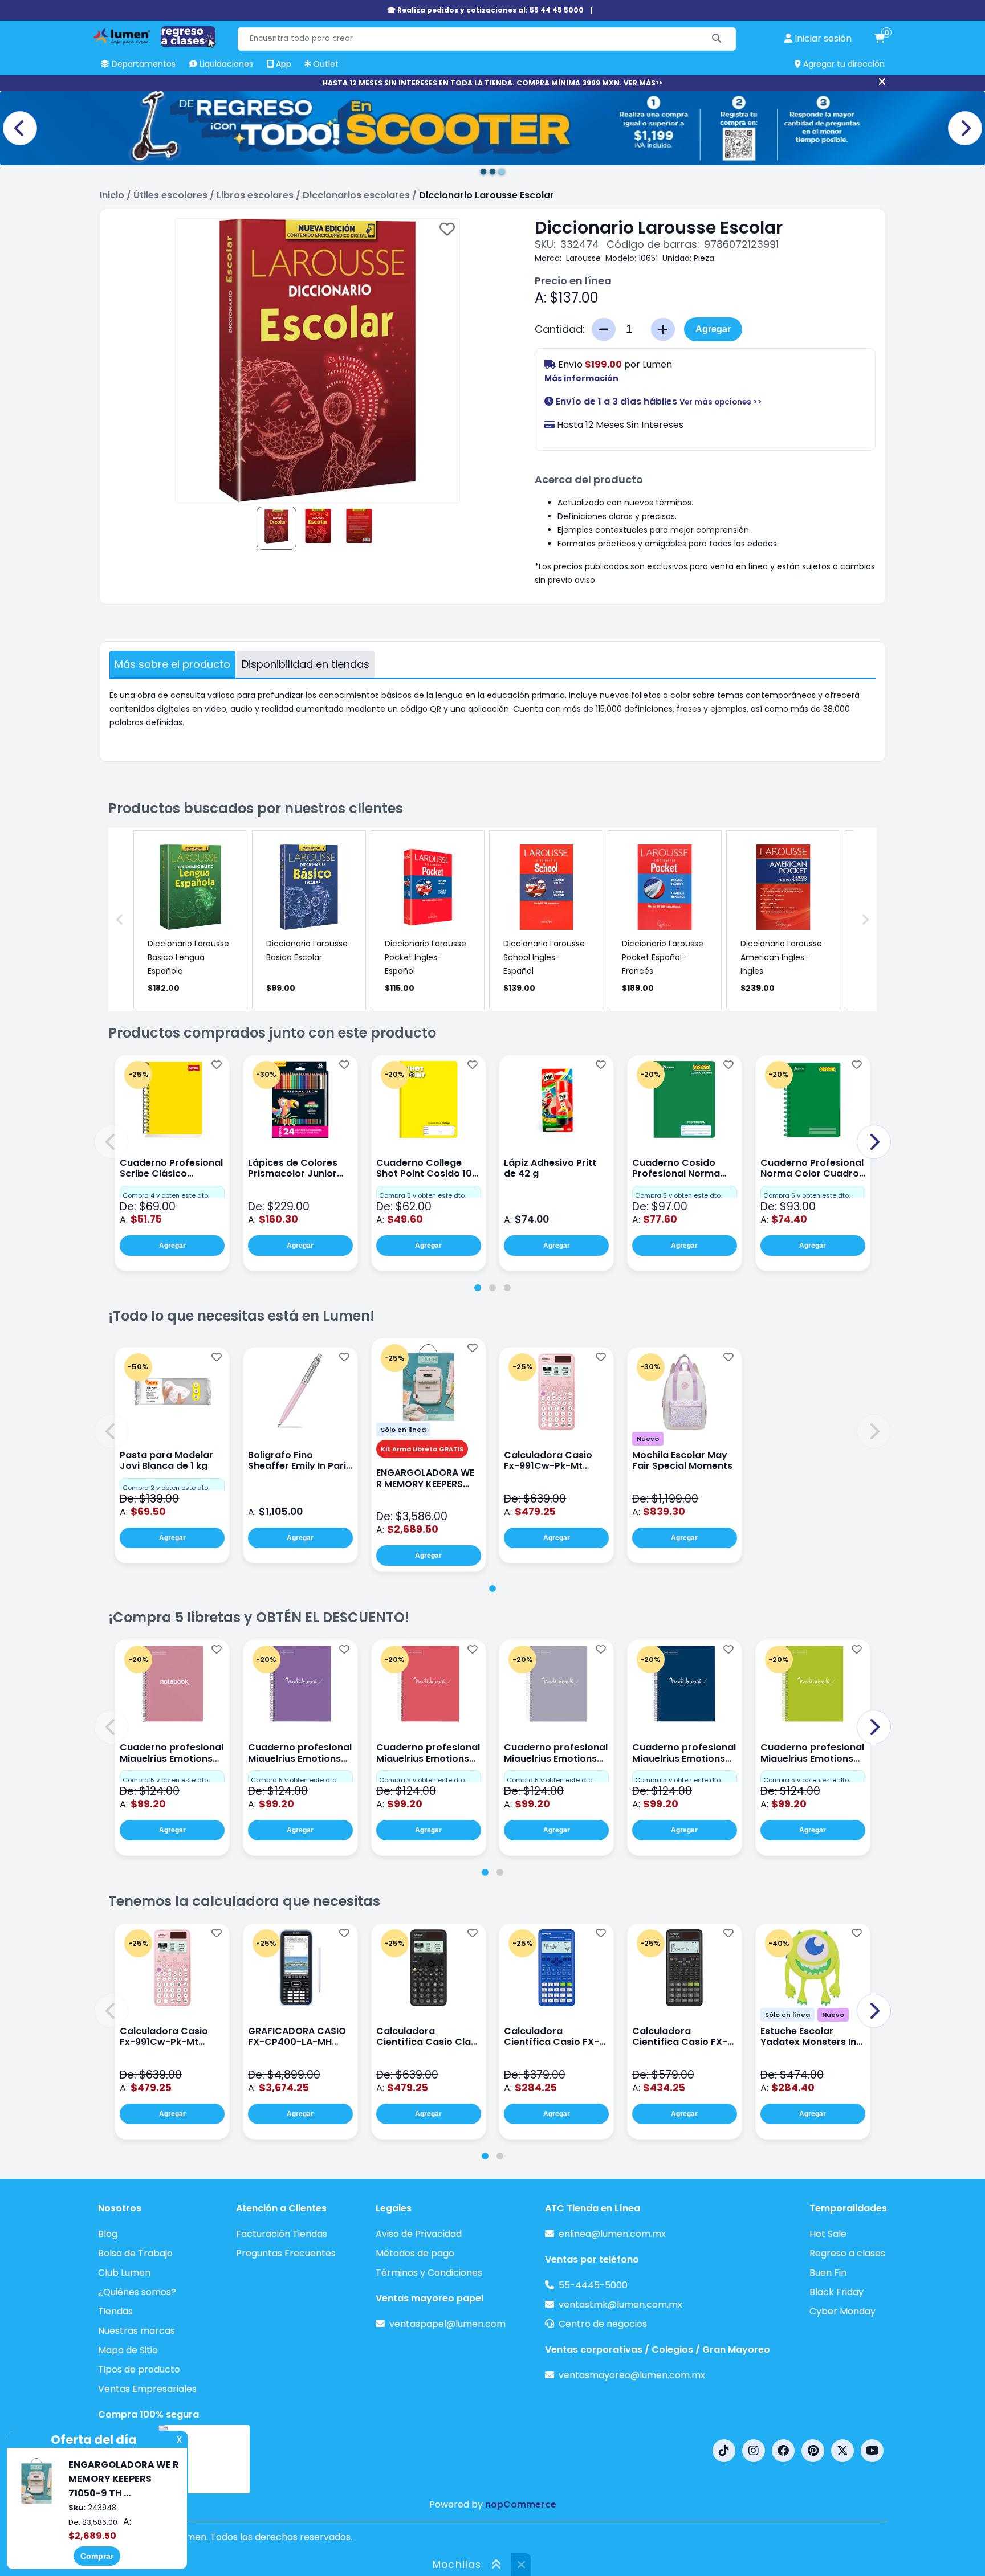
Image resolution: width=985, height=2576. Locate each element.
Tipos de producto (139, 2369)
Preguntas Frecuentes (286, 2253)
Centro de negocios (603, 2324)
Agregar (713, 329)
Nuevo (648, 1439)
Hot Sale (828, 2234)
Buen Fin (828, 2273)
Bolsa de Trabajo (135, 2253)
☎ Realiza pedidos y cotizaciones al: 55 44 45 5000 (485, 10)
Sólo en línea (403, 1430)
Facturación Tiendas (282, 2234)
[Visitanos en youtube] (872, 2451)
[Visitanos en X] (842, 2451)
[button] (111, 1142)
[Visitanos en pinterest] (813, 2451)
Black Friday (837, 2292)
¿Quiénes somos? (137, 2292)
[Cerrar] (882, 82)
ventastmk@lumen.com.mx (620, 2304)
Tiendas (115, 2311)
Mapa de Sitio (128, 2350)
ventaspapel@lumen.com (447, 2324)
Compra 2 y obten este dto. (166, 1488)
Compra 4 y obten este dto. (166, 1195)
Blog (108, 2234)
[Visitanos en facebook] (783, 2451)
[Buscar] (717, 39)
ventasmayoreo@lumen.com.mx (632, 2375)
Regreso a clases (847, 2253)
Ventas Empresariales (147, 2389)
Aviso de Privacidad (419, 2234)
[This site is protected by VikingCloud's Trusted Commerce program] (204, 2459)
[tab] (478, 1288)
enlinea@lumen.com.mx (612, 2234)
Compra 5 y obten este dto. (422, 1195)
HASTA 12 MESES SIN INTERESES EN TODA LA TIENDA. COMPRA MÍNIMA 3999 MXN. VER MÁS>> (492, 83)
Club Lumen (124, 2273)
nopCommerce (521, 2504)
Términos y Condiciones (429, 2273)
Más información (581, 378)
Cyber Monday (842, 2311)
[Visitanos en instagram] (754, 2451)
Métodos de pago (415, 2253)
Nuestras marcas (137, 2331)
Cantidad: (560, 329)
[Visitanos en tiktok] (724, 2451)
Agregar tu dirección (843, 64)
